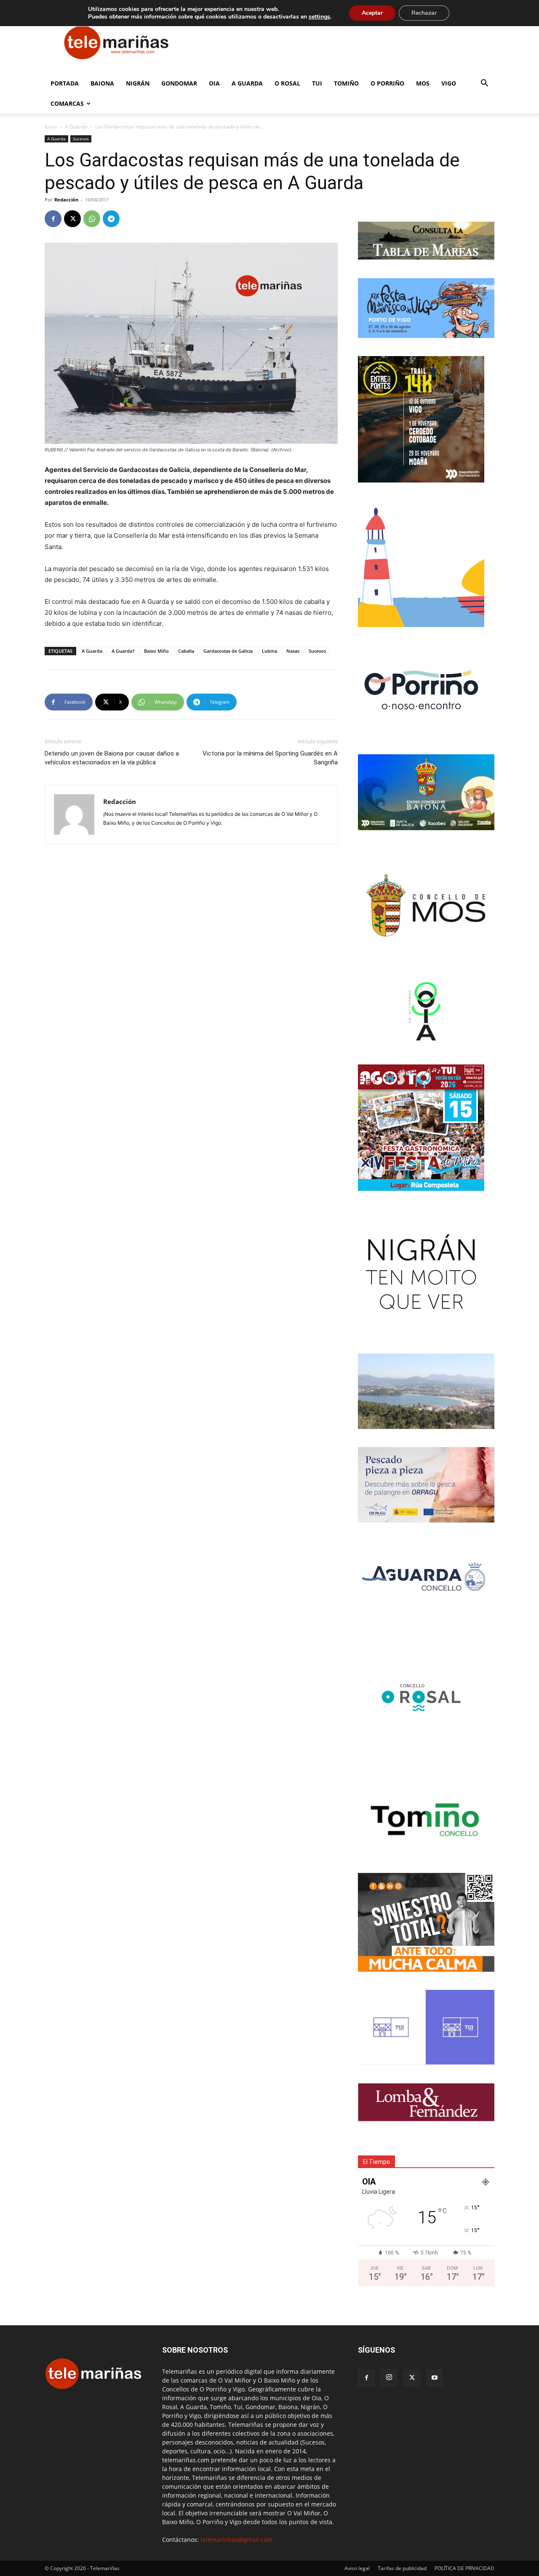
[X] (72, 219)
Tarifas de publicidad (402, 2568)
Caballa (186, 651)
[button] (484, 84)
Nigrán (138, 83)
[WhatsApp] (92, 219)
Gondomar (179, 83)
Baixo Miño (156, 651)
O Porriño (387, 83)
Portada (65, 83)
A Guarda (247, 83)
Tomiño (346, 83)
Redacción (66, 200)
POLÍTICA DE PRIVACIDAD (464, 2568)
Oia (214, 83)
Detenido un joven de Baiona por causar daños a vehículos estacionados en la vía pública (112, 758)
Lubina (269, 651)
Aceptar (372, 13)
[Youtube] (435, 2378)
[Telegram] (111, 219)
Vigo (449, 83)
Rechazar (424, 13)
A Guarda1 (123, 651)
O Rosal (287, 83)
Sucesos (81, 139)
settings (319, 17)
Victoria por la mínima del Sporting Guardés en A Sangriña (270, 758)
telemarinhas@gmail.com (236, 2540)
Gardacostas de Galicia (228, 651)
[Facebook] (53, 219)
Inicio (51, 127)
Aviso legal (357, 2568)
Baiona (102, 83)
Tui (317, 83)
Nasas (293, 651)
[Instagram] (389, 2378)
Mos (423, 83)
